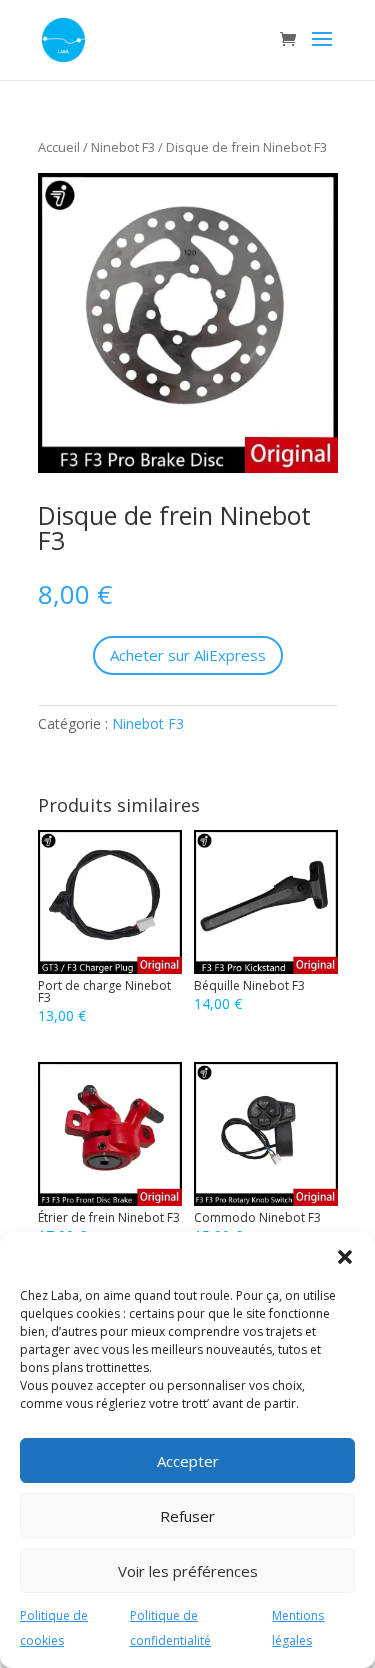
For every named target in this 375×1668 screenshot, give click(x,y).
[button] (345, 1257)
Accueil (59, 147)
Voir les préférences (188, 1571)
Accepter (188, 1461)
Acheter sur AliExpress (188, 655)
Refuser (187, 1516)
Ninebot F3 (123, 147)
